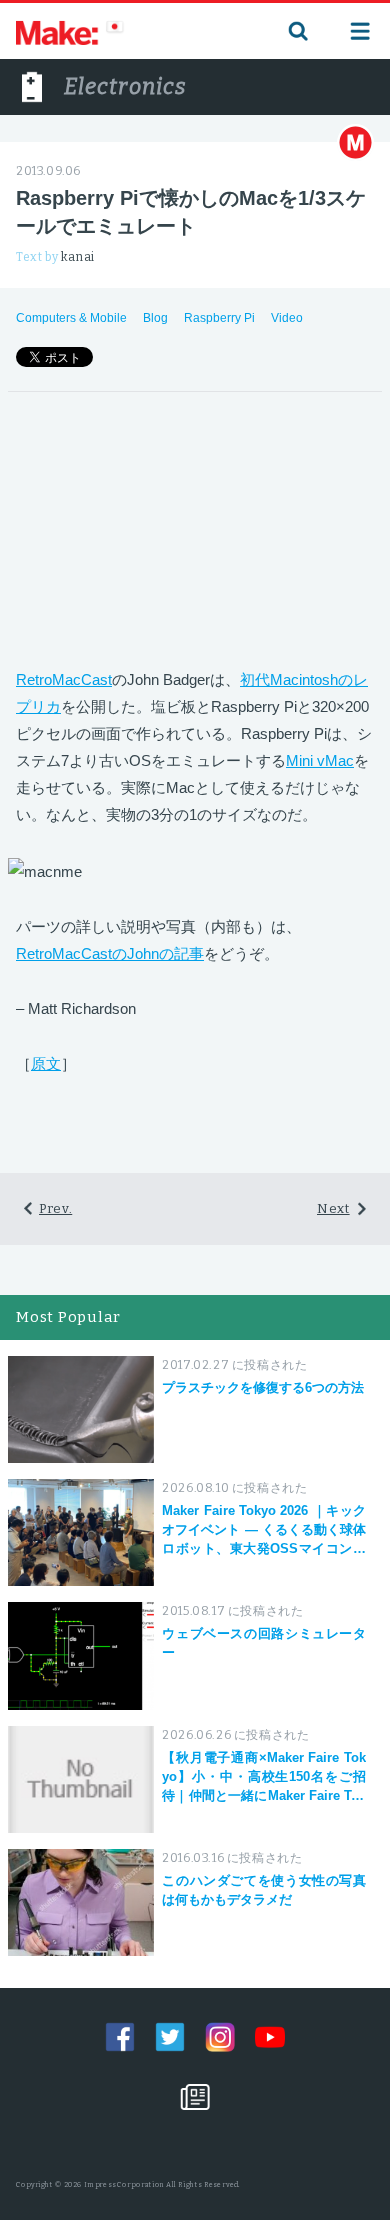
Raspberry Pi (219, 318)
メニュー (360, 31)
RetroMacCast (64, 679)
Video (287, 318)
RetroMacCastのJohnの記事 (110, 953)
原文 (46, 1063)
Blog (155, 318)
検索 (296, 31)
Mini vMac (320, 760)
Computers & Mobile (71, 318)
